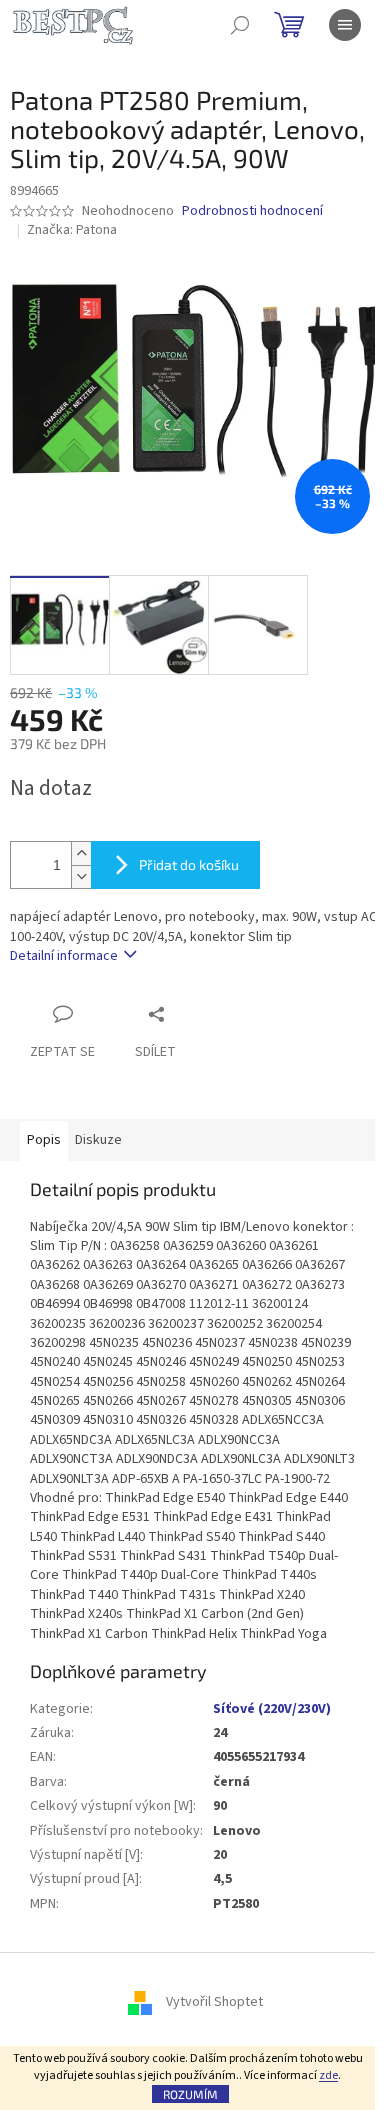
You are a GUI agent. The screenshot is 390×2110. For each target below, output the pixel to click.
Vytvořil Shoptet (214, 2002)
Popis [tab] (44, 1140)
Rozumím (190, 2094)
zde (328, 2075)
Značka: (72, 230)
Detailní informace (64, 956)
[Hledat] (240, 25)
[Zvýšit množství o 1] (81, 853)
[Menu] (345, 25)
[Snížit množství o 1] (81, 876)
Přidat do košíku (189, 864)
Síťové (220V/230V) (272, 1709)
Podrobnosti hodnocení (252, 211)
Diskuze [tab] (98, 1140)
